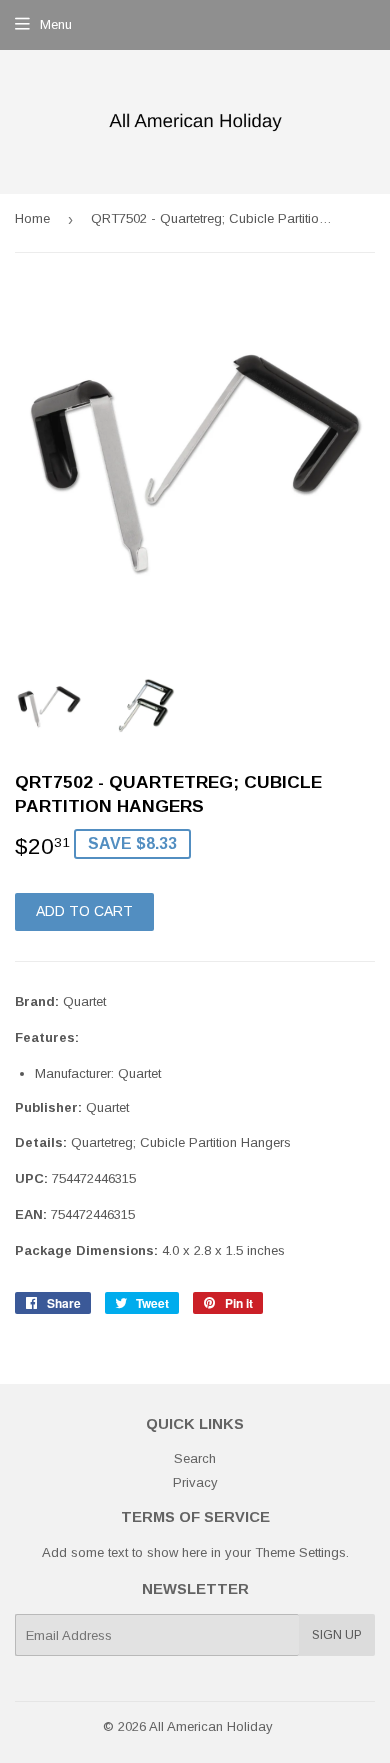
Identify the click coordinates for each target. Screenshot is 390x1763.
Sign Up (337, 1635)
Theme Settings (300, 1552)
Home (32, 218)
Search (195, 1458)
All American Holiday (211, 1726)
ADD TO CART (84, 911)
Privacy (195, 1482)
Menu (56, 24)
